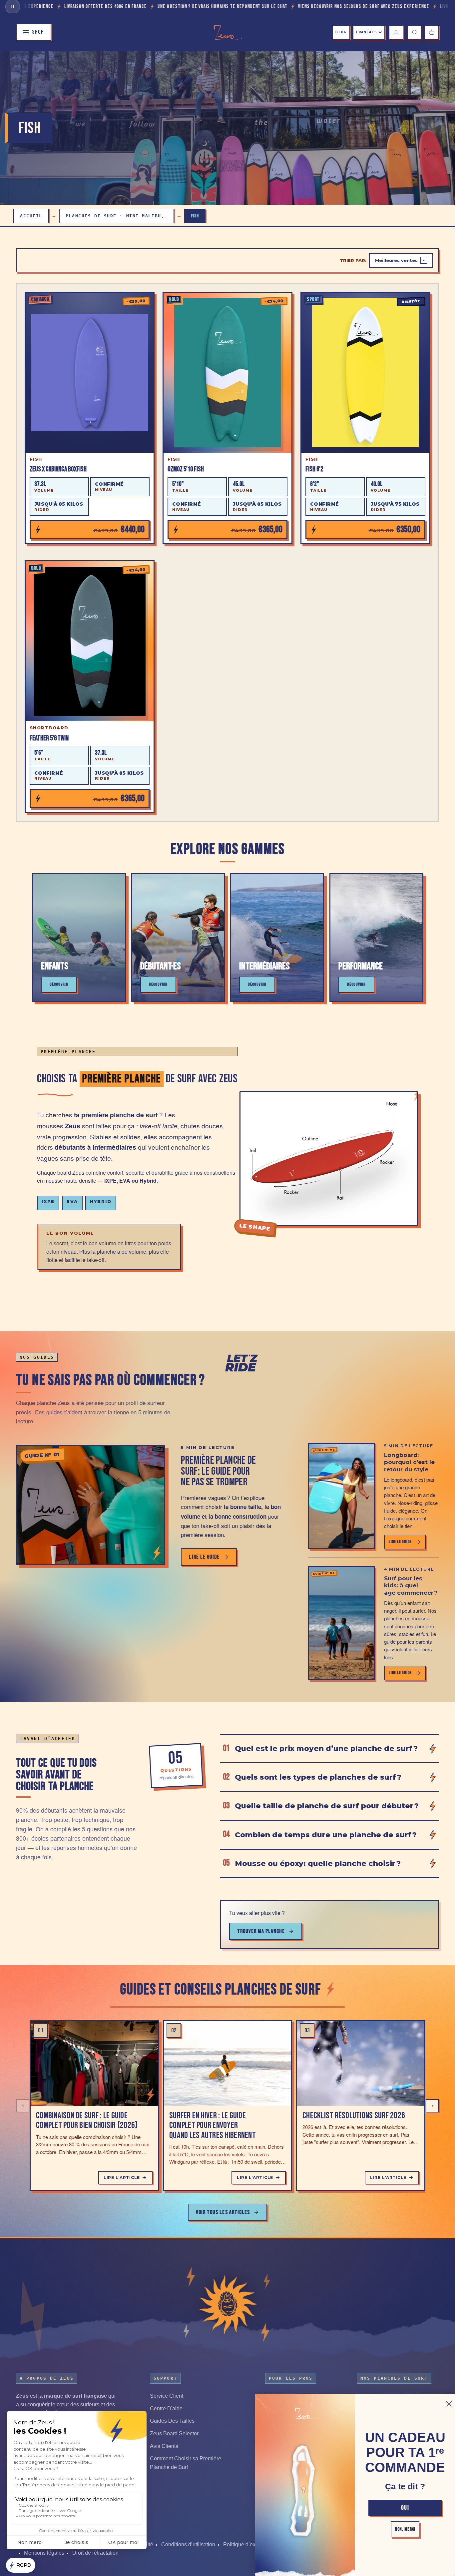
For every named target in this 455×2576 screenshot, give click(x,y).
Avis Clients (164, 2446)
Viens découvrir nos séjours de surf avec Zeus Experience (254, 6)
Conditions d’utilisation (188, 2544)
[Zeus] (227, 2304)
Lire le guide (204, 1557)
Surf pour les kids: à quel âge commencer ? (411, 1585)
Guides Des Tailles (172, 2421)
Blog (341, 32)
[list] (227, 2106)
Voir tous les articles (223, 2212)
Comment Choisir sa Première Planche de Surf (186, 2463)
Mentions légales (44, 2553)
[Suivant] (432, 2106)
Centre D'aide (166, 2408)
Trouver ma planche (261, 1931)
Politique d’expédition (249, 2544)
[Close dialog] (449, 2404)
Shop (38, 32)
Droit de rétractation (95, 2553)
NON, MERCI (405, 2529)
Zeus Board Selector (174, 2433)
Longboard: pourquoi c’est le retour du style (409, 1462)
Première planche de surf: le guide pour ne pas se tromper (218, 1471)
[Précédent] (23, 2106)
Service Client (167, 2396)
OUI (405, 2508)
